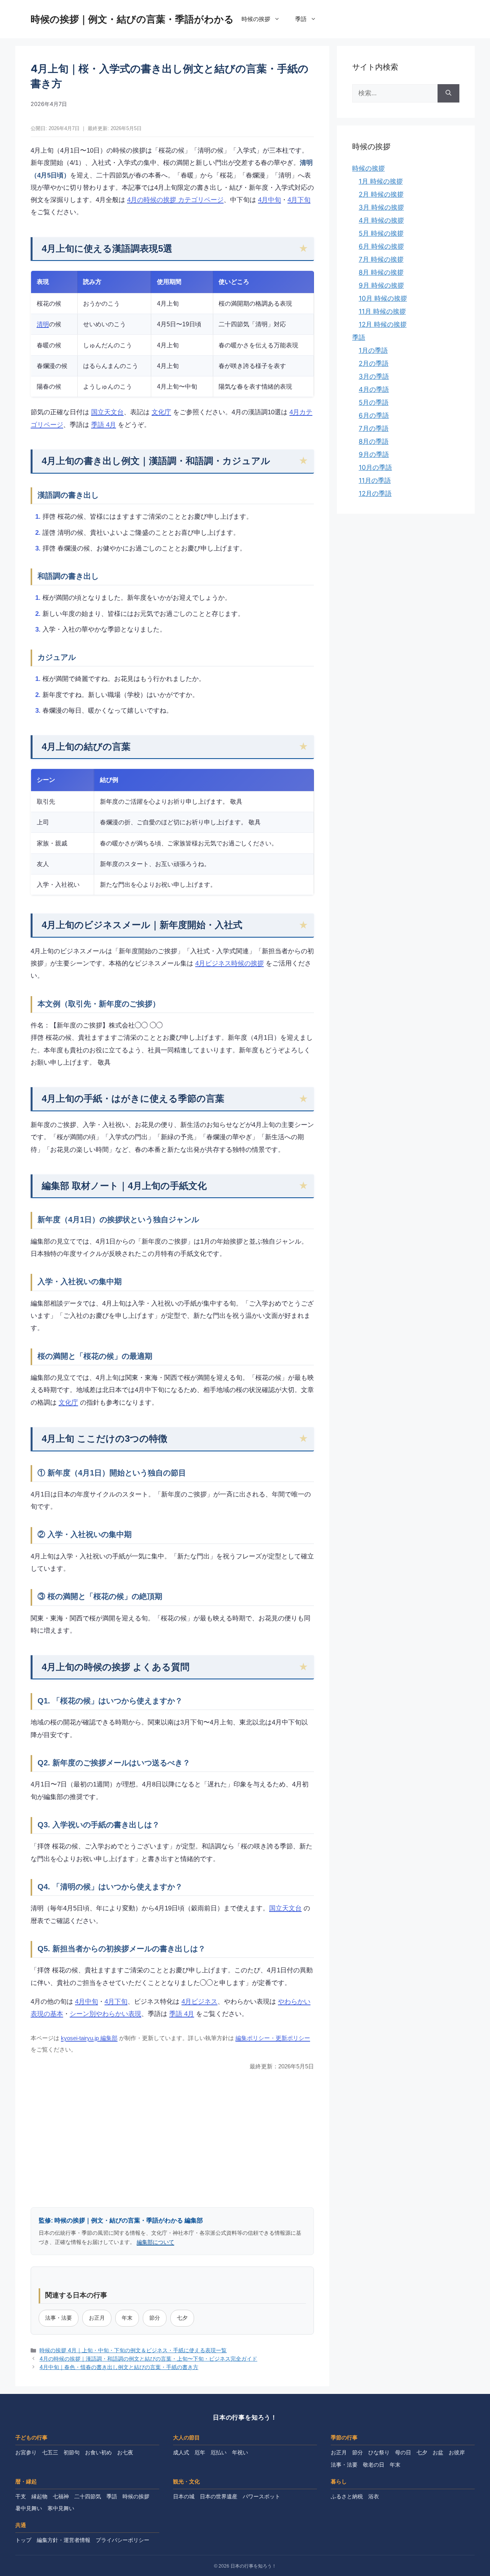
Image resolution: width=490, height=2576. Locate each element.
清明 (43, 324)
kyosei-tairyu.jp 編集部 (89, 2038)
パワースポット (261, 2496)
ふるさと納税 (347, 2496)
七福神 (61, 2496)
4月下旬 (299, 200)
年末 (127, 2318)
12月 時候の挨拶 (383, 324)
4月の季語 (374, 389)
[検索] (448, 93)
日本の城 (184, 2496)
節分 (155, 2318)
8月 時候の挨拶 (381, 272)
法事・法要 (59, 2318)
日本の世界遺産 (219, 2496)
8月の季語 (374, 441)
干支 (21, 2496)
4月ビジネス (199, 2002)
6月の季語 (374, 415)
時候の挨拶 (256, 19)
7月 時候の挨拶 (381, 259)
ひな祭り (379, 2452)
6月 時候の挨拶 (381, 246)
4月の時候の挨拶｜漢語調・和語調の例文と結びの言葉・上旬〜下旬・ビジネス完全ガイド (148, 2359)
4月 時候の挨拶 (381, 220)
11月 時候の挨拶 (382, 311)
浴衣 (374, 2496)
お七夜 (125, 2452)
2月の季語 (374, 363)
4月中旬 (269, 200)
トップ (23, 2540)
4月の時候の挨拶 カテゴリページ (175, 200)
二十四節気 (88, 2496)
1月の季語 (373, 350)
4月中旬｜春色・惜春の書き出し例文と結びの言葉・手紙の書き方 (119, 2367)
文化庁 (161, 412)
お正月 (97, 2318)
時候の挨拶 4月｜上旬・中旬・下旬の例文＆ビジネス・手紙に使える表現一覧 (133, 2350)
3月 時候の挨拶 (381, 207)
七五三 (50, 2452)
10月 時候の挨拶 (383, 298)
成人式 (181, 2452)
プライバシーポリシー (122, 2540)
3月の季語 (374, 376)
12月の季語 (375, 493)
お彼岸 (457, 2452)
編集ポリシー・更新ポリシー (273, 2038)
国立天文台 (107, 412)
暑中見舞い (29, 2508)
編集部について (155, 2242)
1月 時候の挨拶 (381, 181)
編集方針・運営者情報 (64, 2540)
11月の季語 (375, 480)
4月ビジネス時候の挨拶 (229, 963)
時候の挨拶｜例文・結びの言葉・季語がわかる (132, 19)
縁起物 (39, 2496)
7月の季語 (374, 428)
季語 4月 (104, 425)
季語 (301, 19)
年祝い (240, 2452)
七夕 (182, 2318)
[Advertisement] (172, 2138)
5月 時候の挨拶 (381, 233)
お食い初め (98, 2452)
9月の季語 (374, 454)
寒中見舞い (61, 2508)
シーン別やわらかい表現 (105, 2014)
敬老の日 (374, 2465)
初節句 (72, 2452)
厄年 (200, 2452)
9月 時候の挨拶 (381, 285)
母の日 (403, 2452)
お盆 (438, 2452)
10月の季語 (375, 467)
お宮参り (26, 2452)
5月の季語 (374, 402)
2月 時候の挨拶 (381, 194)
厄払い (219, 2452)
